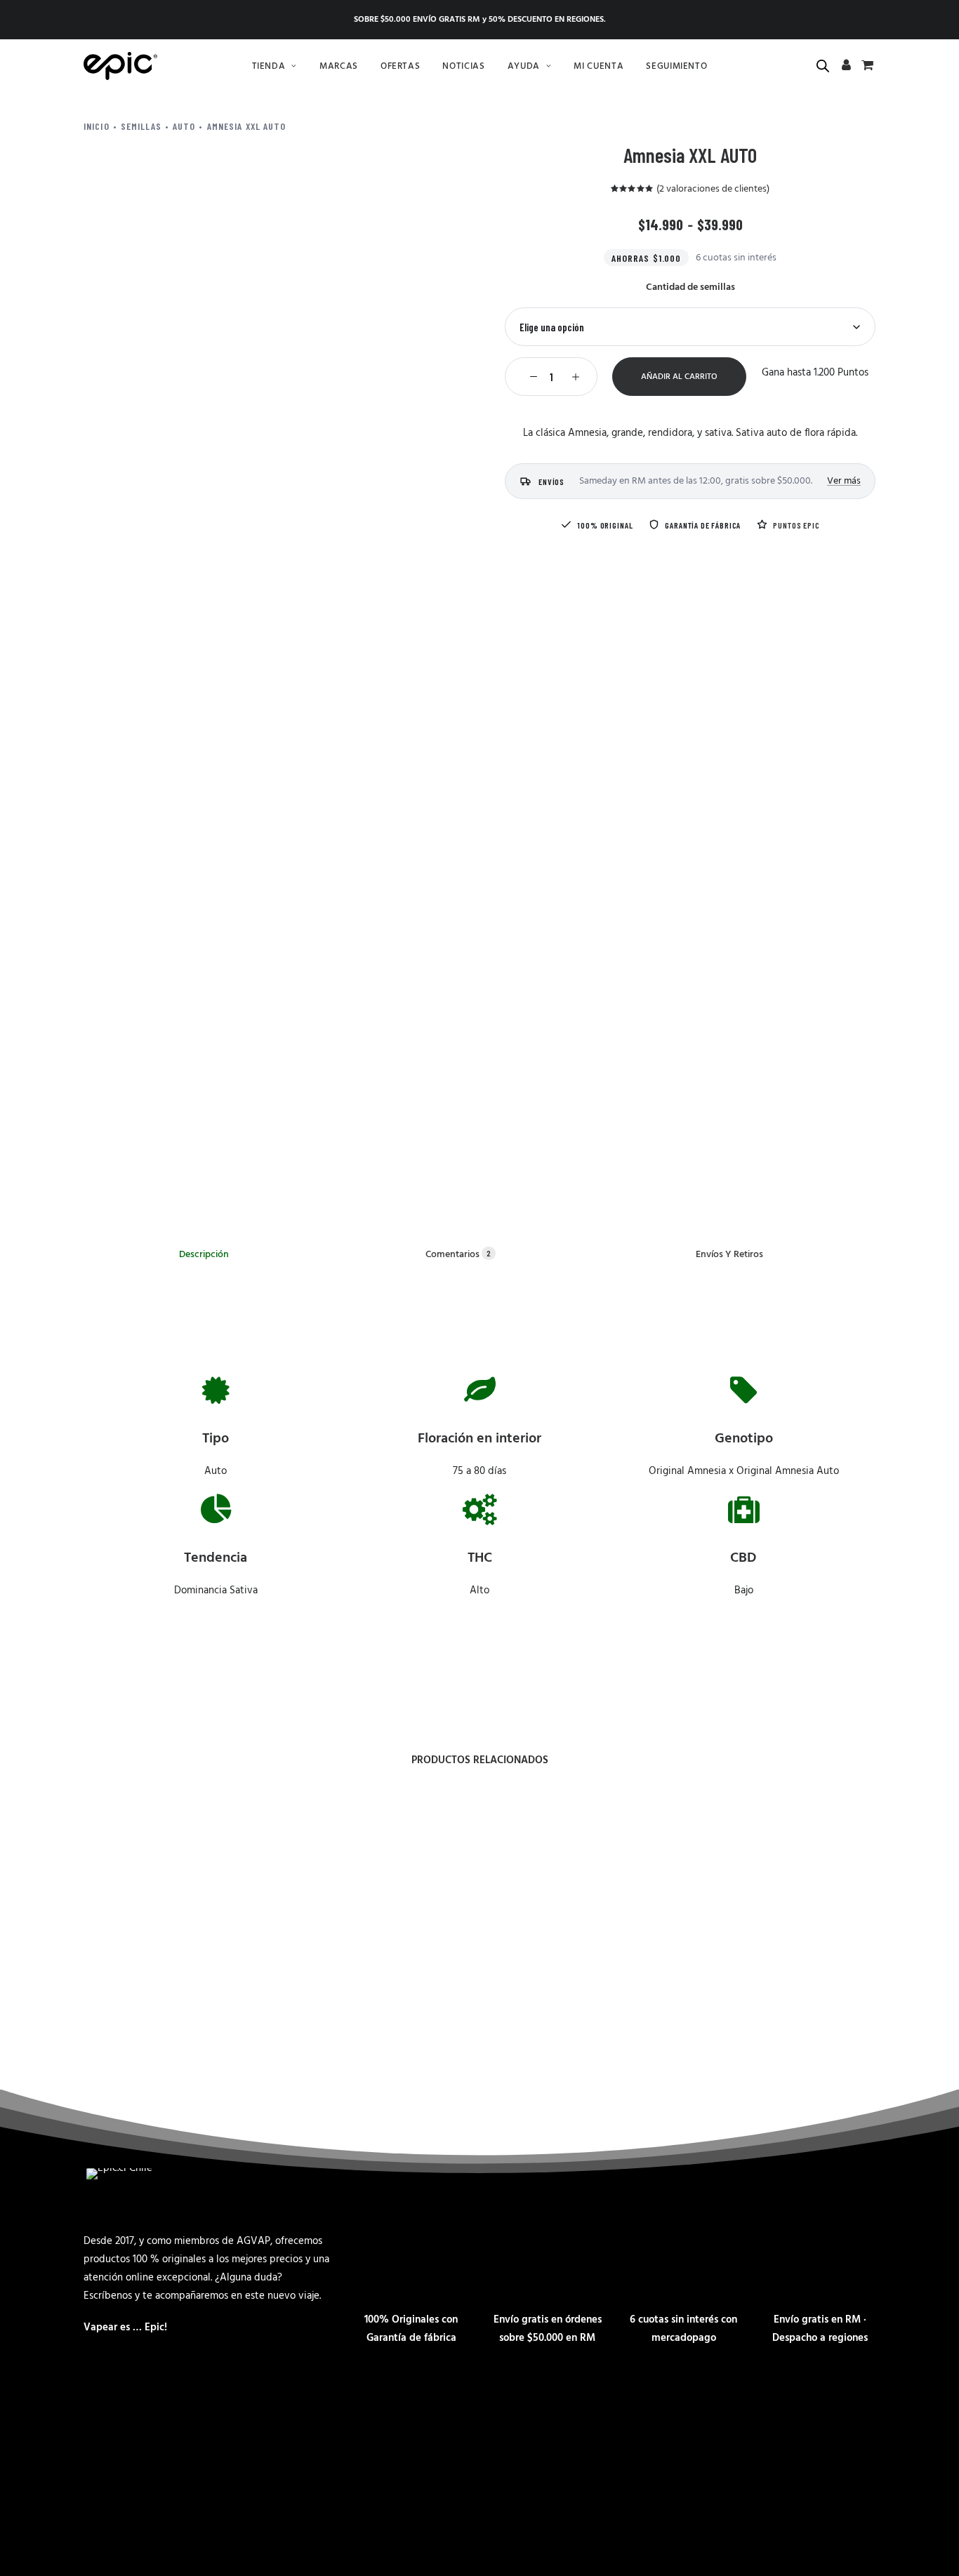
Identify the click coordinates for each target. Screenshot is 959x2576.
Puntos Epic (796, 525)
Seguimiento (676, 66)
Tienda (269, 66)
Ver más (844, 481)
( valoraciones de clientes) (713, 189)
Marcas (339, 66)
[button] (530, 377)
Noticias (463, 66)
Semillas (141, 126)
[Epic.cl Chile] (120, 66)
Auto (184, 126)
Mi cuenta (598, 66)
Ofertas (401, 66)
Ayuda (524, 66)
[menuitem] (275, 66)
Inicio (97, 126)
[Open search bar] (824, 66)
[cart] (866, 67)
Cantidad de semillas (690, 287)
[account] (847, 67)
